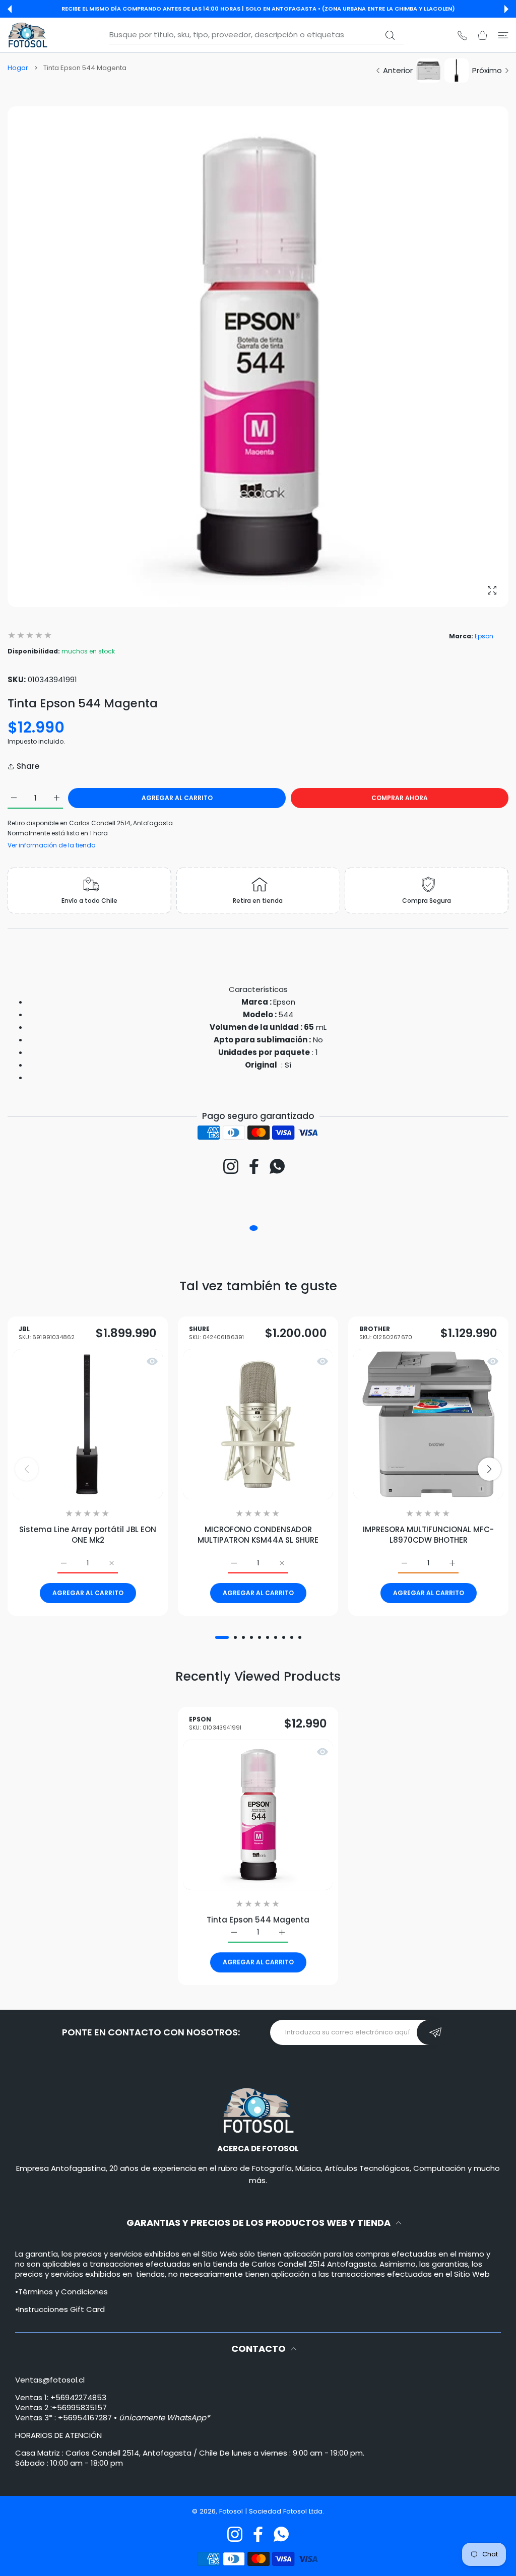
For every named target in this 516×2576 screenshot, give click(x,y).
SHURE (216, 1333)
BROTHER (386, 1333)
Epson (484, 636)
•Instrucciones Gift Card (60, 2309)
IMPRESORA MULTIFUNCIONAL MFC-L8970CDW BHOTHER (428, 1535)
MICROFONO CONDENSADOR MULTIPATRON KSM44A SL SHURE (258, 1535)
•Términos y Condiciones (61, 2292)
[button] (10, 9)
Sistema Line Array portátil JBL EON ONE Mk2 (88, 1535)
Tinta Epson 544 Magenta (258, 1919)
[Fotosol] (28, 35)
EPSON (215, 1724)
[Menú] (503, 35)
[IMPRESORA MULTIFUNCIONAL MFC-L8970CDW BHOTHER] (428, 1424)
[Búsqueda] (390, 35)
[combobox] (257, 35)
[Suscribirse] (436, 2032)
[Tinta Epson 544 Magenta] (258, 1814)
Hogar (18, 68)
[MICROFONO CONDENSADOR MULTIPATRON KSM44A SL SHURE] (258, 1424)
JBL (47, 1333)
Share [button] (28, 766)
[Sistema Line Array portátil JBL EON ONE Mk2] (88, 1424)
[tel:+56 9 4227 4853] (462, 35)
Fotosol (232, 2511)
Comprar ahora (400, 798)
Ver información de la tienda (52, 845)
